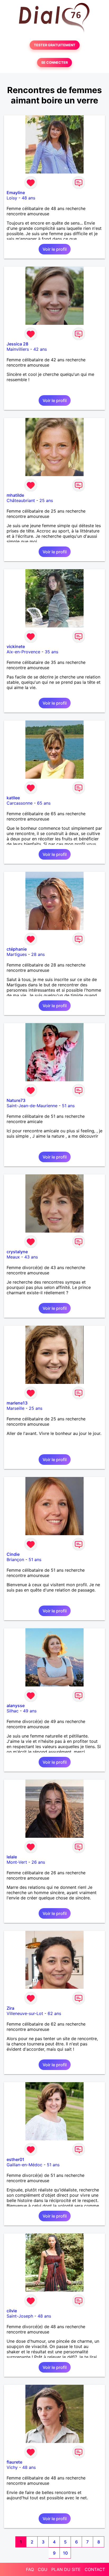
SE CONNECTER (54, 63)
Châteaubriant (21, 500)
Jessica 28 (17, 344)
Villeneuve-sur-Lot (25, 2013)
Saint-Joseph (20, 2316)
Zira (10, 2008)
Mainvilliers (18, 349)
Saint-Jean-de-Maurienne (32, 1106)
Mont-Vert (17, 1862)
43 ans (31, 1257)
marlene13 (17, 1403)
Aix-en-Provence (23, 652)
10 (65, 2553)
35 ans (51, 652)
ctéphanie (17, 949)
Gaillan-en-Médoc (24, 2165)
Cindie (13, 1554)
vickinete (16, 646)
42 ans (40, 349)
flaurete (14, 2462)
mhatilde (15, 495)
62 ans (54, 2013)
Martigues (17, 954)
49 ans (30, 1711)
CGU (43, 2569)
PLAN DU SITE (66, 2569)
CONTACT (95, 2569)
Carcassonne (20, 803)
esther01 (15, 2159)
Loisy (12, 198)
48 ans (28, 198)
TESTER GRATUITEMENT (55, 45)
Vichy (12, 2467)
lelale (12, 1857)
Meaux (13, 1257)
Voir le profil (55, 249)
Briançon (15, 1560)
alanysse (16, 1706)
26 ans (38, 1862)
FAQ (30, 2569)
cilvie (12, 2311)
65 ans (44, 803)
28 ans (38, 954)
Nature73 (16, 1100)
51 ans (68, 1106)
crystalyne (17, 1252)
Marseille (15, 1408)
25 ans (46, 500)
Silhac (13, 1711)
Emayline (16, 193)
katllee (13, 798)
